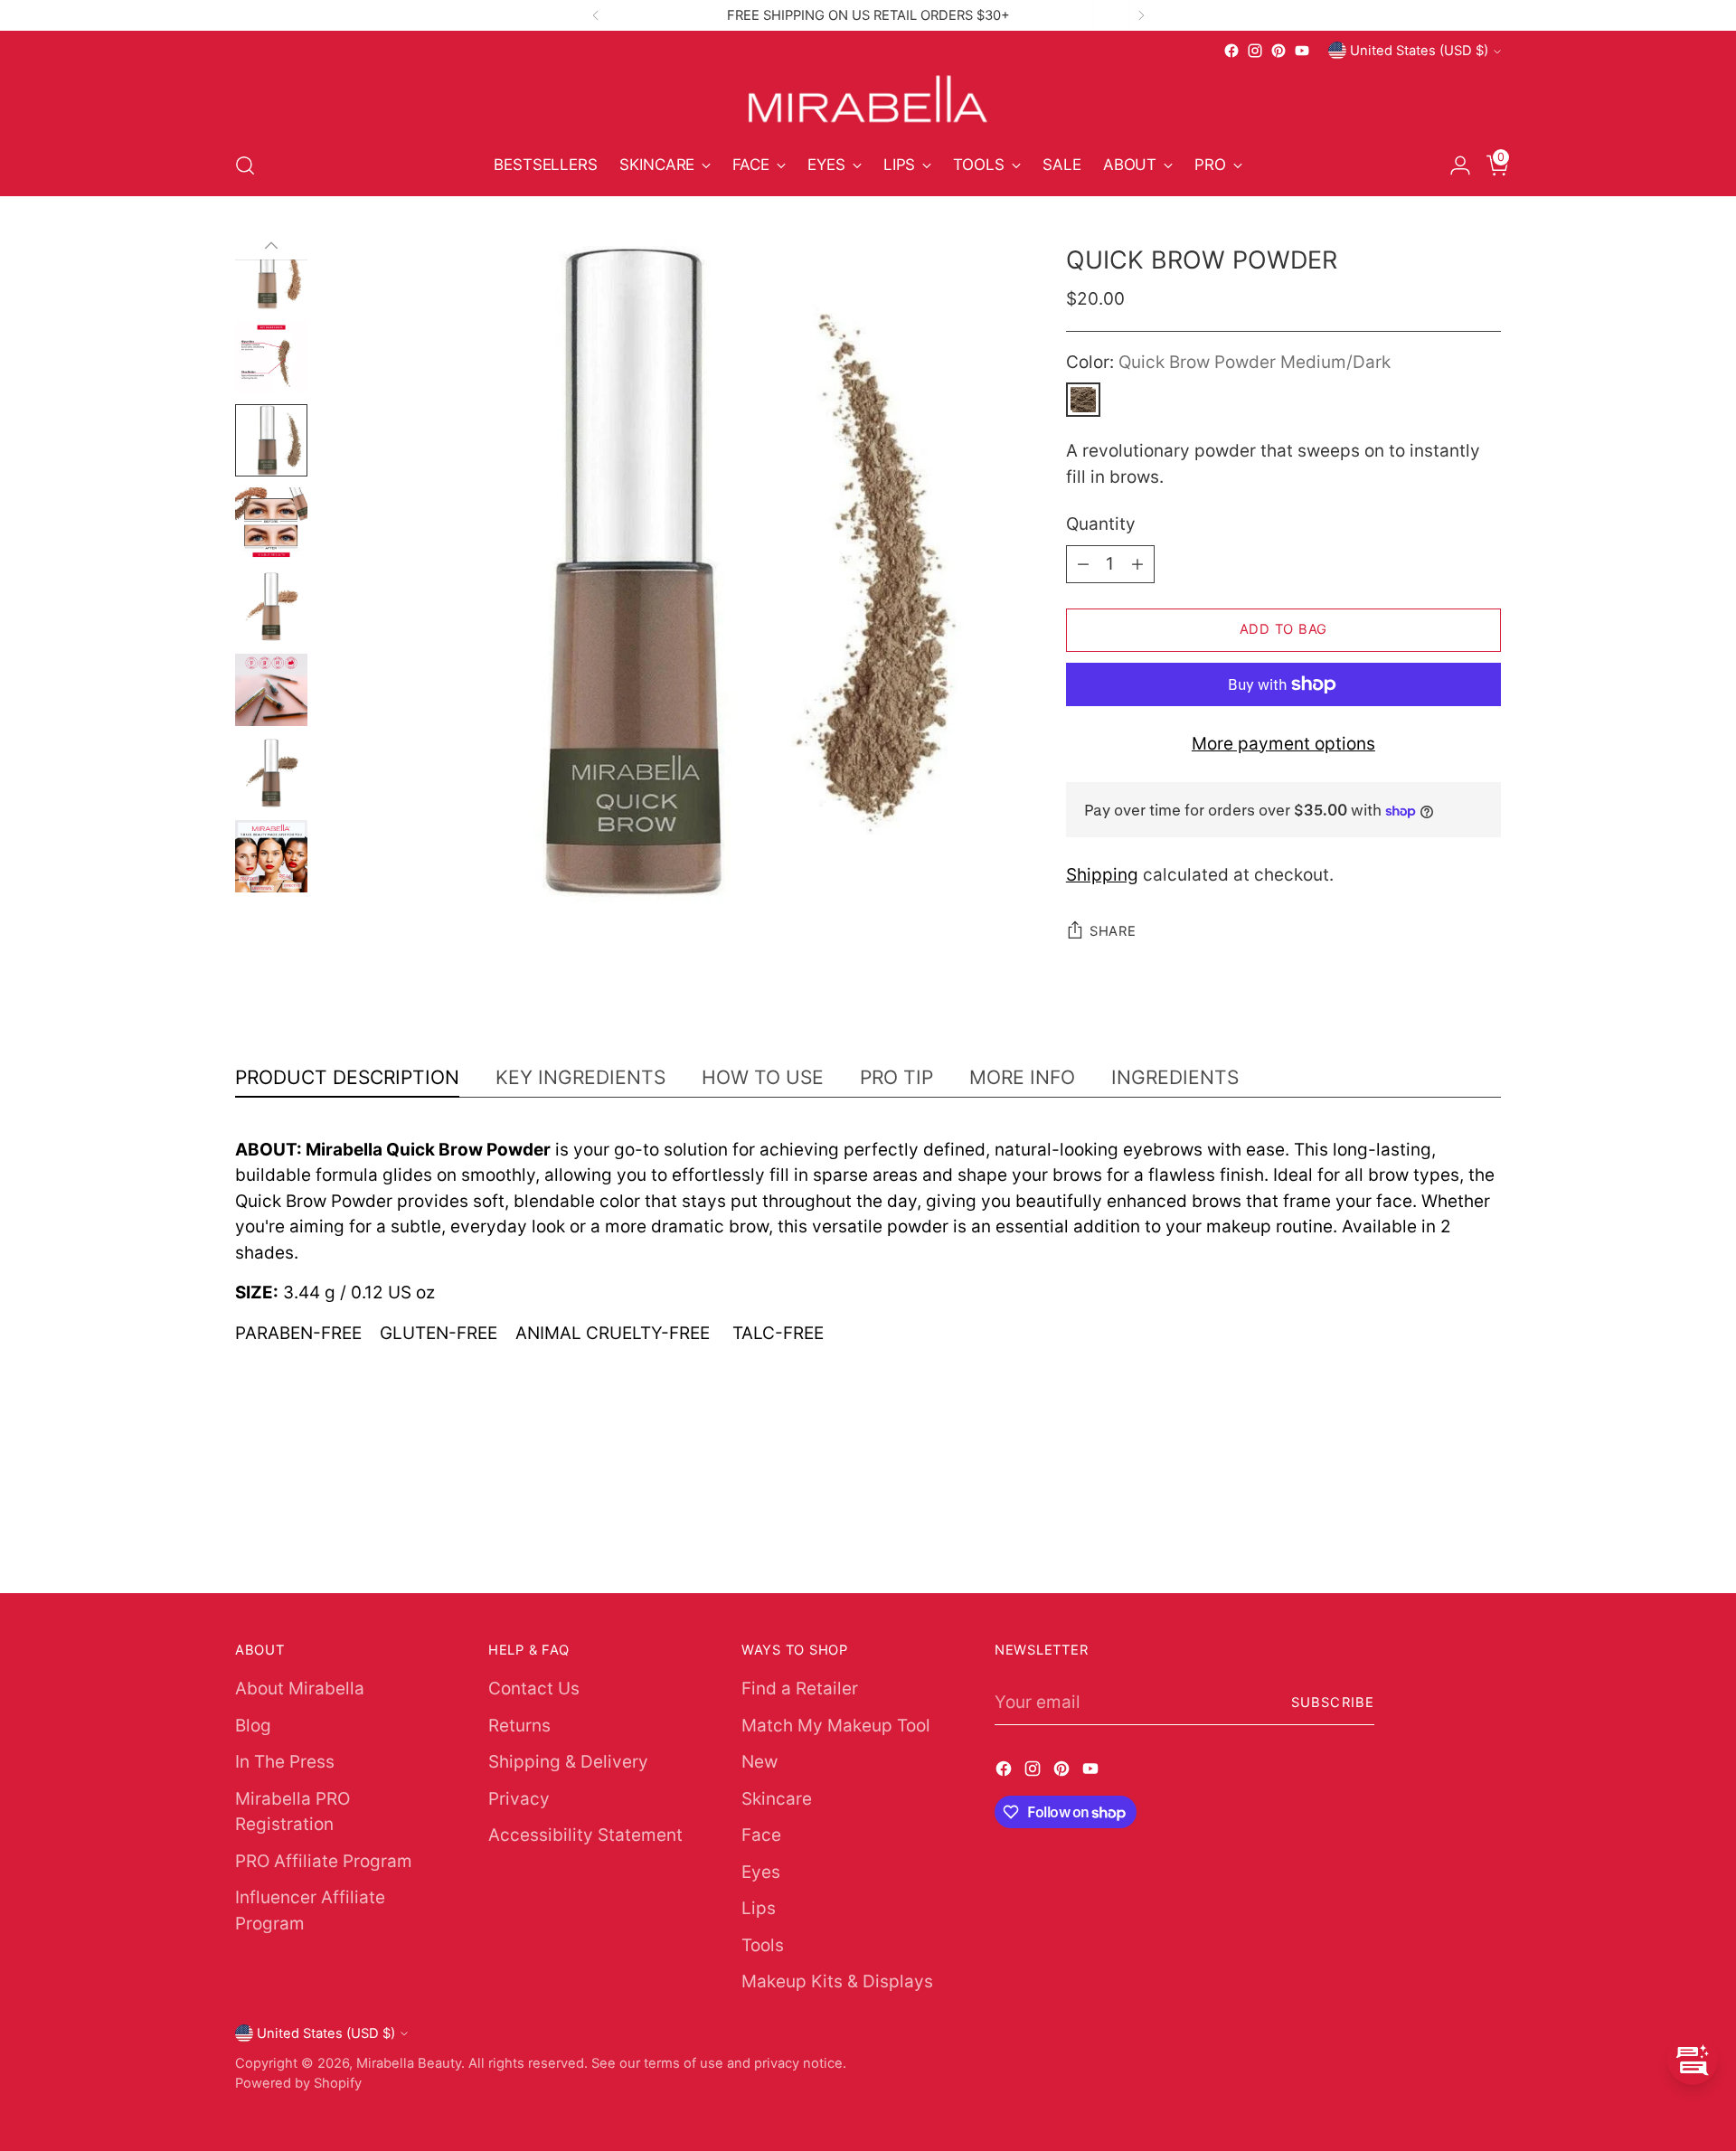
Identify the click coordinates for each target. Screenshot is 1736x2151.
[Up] (271, 246)
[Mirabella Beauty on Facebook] (1231, 51)
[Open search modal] (245, 165)
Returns (519, 1726)
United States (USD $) (1419, 51)
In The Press (285, 1762)
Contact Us (534, 1689)
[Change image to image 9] (271, 690)
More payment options (1283, 744)
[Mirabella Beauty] (868, 99)
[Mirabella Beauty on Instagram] (1255, 51)
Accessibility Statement (585, 1835)
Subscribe (1333, 1703)
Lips (759, 1908)
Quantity (1101, 524)
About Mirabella (300, 1689)
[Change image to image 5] (271, 357)
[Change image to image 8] (271, 607)
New (759, 1762)
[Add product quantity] (1137, 564)
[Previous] (596, 15)
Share (1113, 931)
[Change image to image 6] (271, 440)
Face (761, 1835)
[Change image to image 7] (271, 524)
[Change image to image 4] (271, 274)
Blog (253, 1726)
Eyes (761, 1872)
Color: (1228, 362)
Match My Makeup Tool (836, 1726)
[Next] (1141, 15)
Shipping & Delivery (568, 1762)
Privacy (519, 1799)
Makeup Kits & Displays (837, 1981)
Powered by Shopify (298, 2083)
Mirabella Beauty (409, 2063)
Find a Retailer (800, 1689)
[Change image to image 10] (271, 773)
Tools (763, 1945)
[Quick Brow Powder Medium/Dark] (1083, 400)
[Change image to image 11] (271, 856)
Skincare (777, 1799)
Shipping (1102, 875)
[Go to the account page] (1453, 165)
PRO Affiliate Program (324, 1861)
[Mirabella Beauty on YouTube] (1302, 51)
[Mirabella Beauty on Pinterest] (1278, 51)
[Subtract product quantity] (1083, 564)
